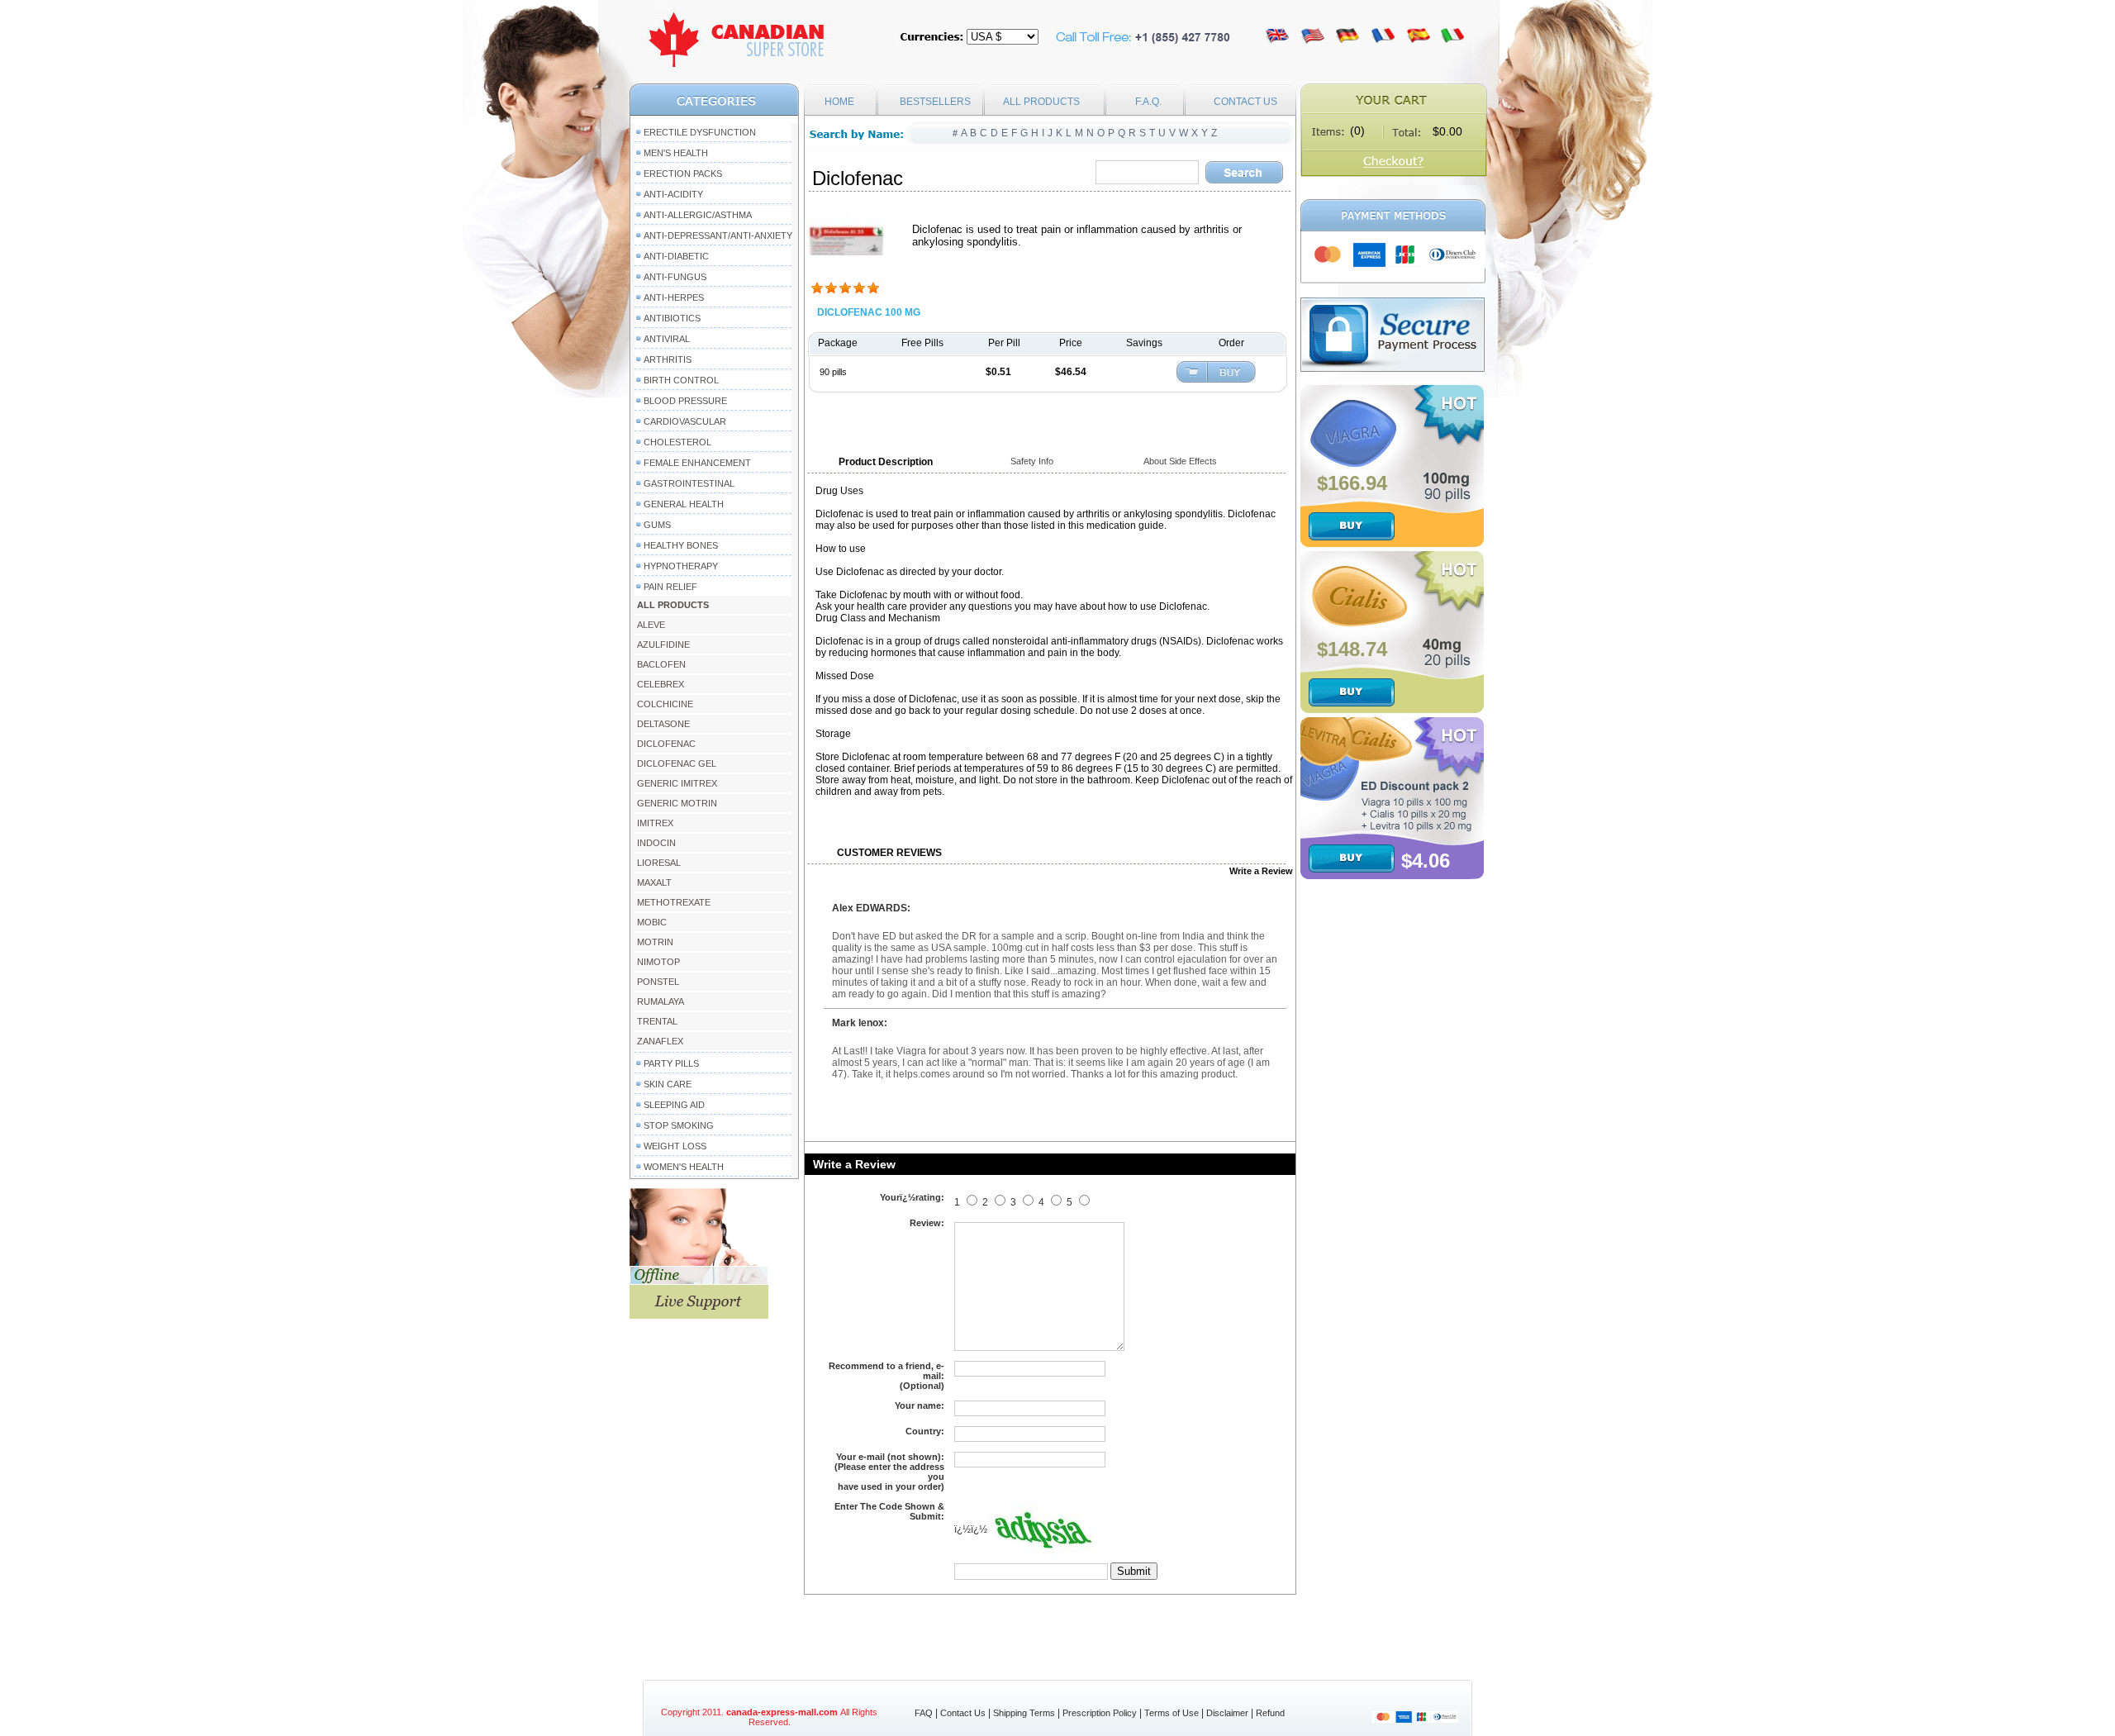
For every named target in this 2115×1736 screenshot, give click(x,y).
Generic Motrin (677, 803)
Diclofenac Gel (677, 763)
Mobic (652, 922)
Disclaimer (1227, 1713)
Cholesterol (677, 442)
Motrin (655, 942)
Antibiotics (672, 318)
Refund (1270, 1713)
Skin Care (668, 1084)
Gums (657, 525)
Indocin (656, 843)
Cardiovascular (685, 421)
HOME (839, 102)
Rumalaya (661, 1001)
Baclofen (661, 664)
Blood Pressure (685, 401)
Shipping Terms (1024, 1713)
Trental (657, 1021)
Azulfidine (663, 644)
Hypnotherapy (681, 566)
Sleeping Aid (674, 1105)
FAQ (924, 1713)
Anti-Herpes (674, 297)
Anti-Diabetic (676, 256)
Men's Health (676, 153)
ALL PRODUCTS (1041, 102)
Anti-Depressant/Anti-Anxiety (718, 235)
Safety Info (1032, 461)
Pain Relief (670, 587)
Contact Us (963, 1713)
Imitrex (655, 823)
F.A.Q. (1148, 102)
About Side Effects (1180, 461)
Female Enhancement (697, 463)
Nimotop (658, 962)
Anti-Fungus (675, 277)
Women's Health (684, 1167)
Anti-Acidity (673, 194)
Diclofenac (666, 744)
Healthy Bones (681, 545)
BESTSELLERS (935, 102)
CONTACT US (1245, 102)
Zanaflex (660, 1041)
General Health (684, 504)
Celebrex (661, 684)
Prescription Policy (1100, 1713)
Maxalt (654, 882)
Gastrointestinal (689, 483)
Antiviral (667, 339)
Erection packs (683, 174)
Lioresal (659, 863)
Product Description (886, 462)
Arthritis (668, 359)
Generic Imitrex (677, 783)
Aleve (651, 625)
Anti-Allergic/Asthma (698, 215)
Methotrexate (674, 902)
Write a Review (1261, 871)
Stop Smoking (679, 1125)
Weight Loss (675, 1146)
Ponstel (658, 982)
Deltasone (663, 724)
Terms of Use (1172, 1713)
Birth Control (681, 380)
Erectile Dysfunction (700, 132)
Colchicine (665, 704)
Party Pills (671, 1063)
